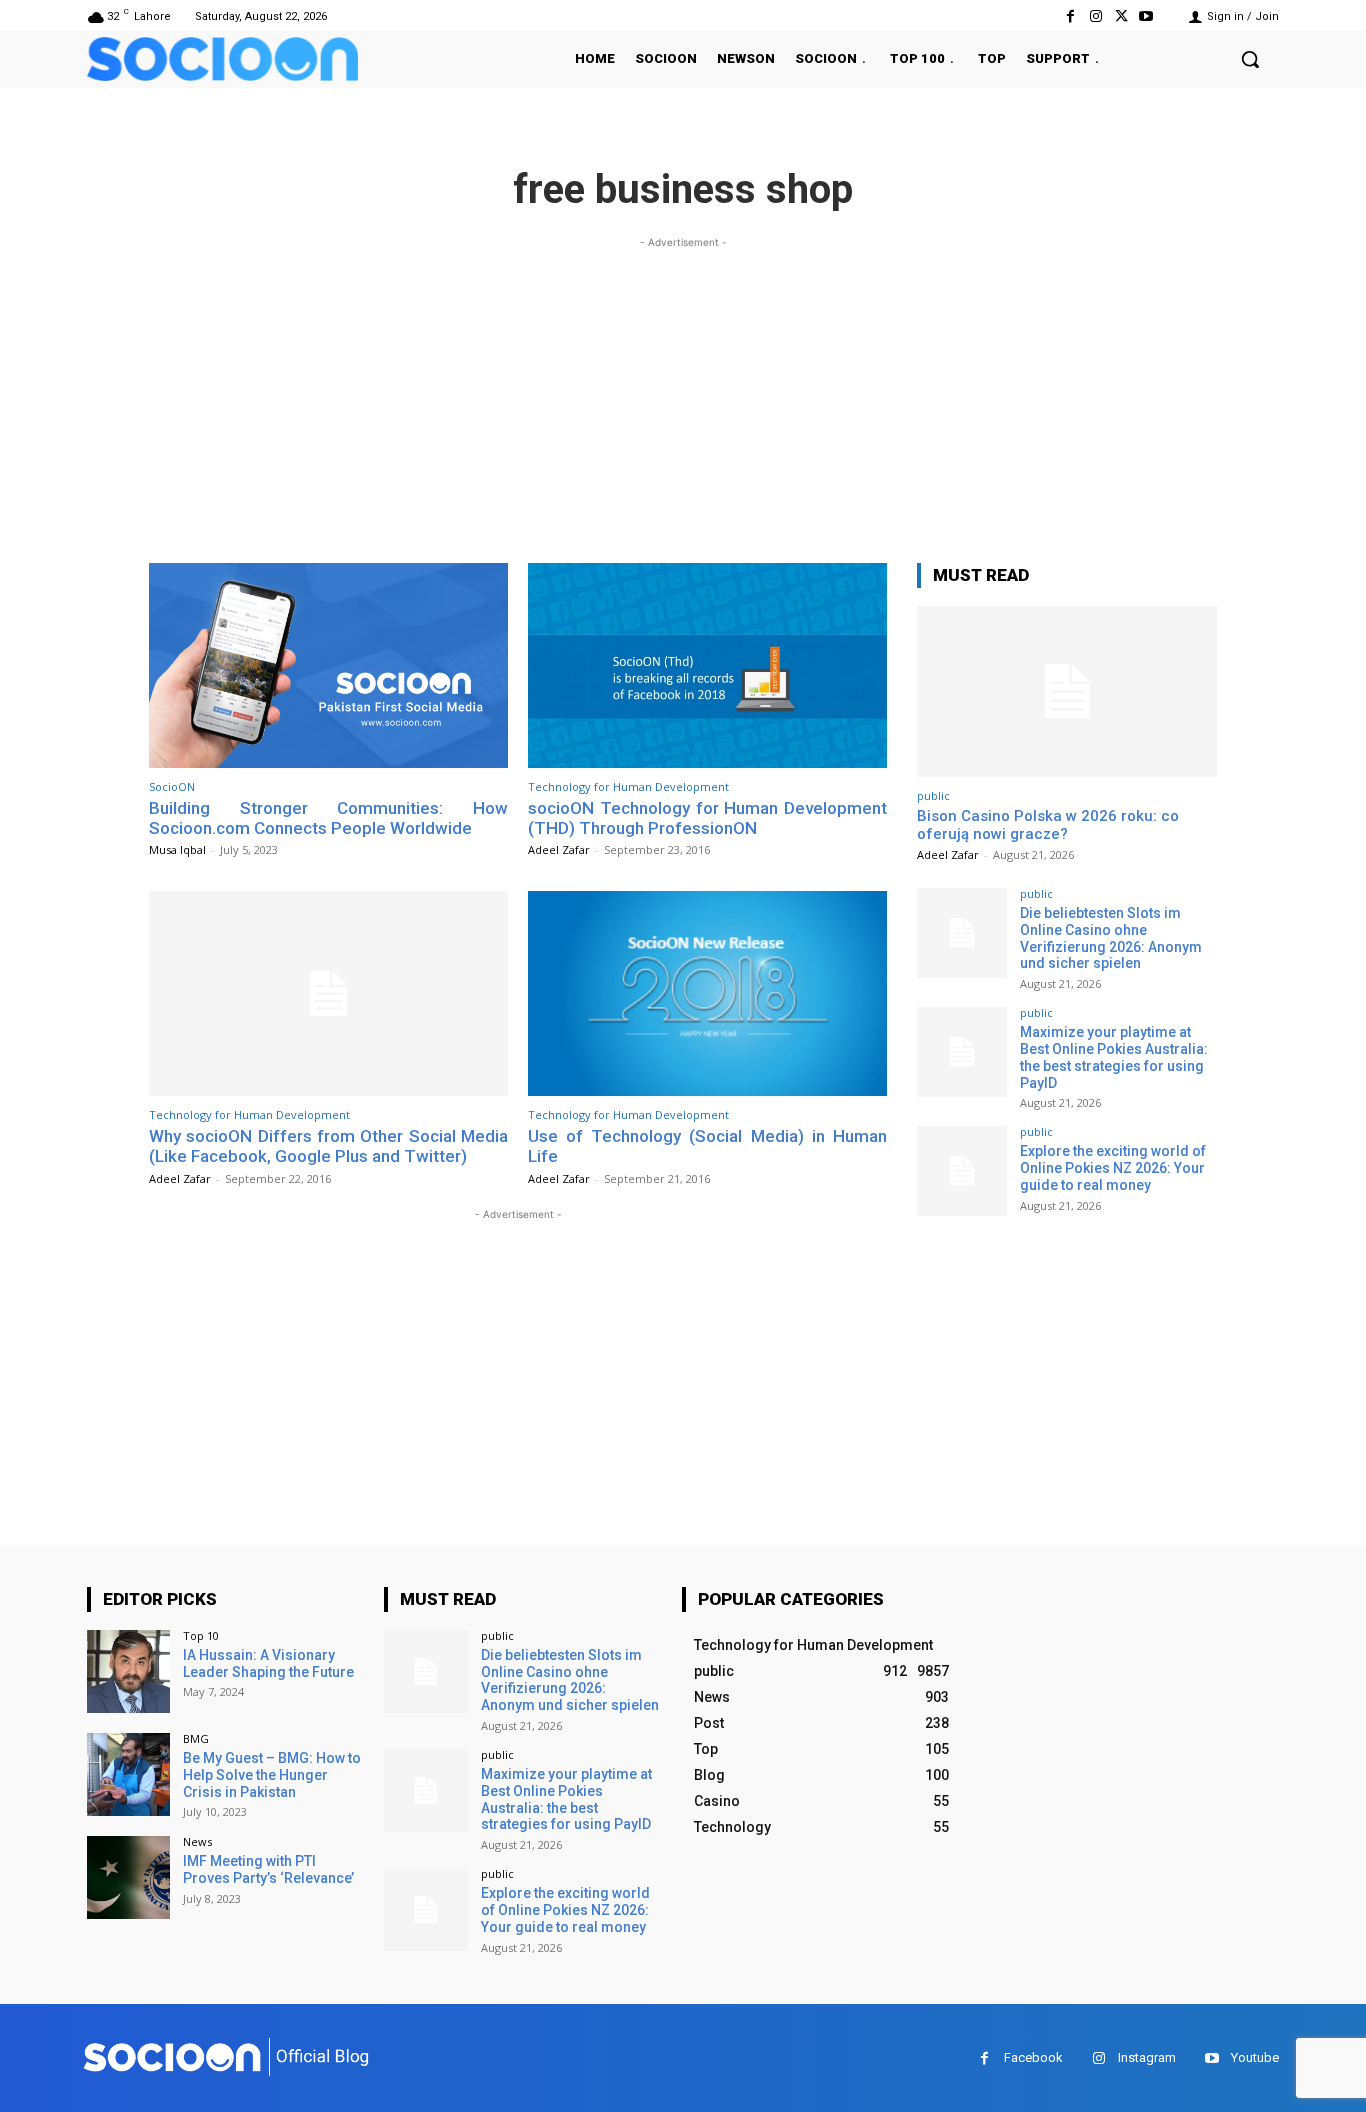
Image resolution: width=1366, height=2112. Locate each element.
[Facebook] (1070, 16)
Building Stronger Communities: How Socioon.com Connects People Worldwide (328, 818)
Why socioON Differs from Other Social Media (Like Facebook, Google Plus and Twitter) (328, 1146)
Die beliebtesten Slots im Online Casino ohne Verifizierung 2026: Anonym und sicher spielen (1111, 938)
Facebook (1033, 2057)
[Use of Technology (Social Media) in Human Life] (707, 993)
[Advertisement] (683, 393)
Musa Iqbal (177, 849)
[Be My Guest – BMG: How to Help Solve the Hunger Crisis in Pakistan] (128, 1774)
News (197, 1841)
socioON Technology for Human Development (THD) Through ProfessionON (707, 818)
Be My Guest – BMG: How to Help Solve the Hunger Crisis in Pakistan (272, 1775)
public (933, 795)
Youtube (1255, 2057)
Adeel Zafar (559, 849)
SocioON (172, 786)
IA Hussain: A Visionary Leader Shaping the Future (268, 1663)
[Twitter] (1121, 16)
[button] (1250, 59)
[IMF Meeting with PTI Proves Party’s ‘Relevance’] (128, 1877)
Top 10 (201, 1635)
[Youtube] (1146, 16)
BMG (196, 1738)
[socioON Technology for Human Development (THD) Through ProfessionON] (707, 665)
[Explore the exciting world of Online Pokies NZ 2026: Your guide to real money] (962, 1171)
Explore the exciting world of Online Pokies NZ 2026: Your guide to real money (1113, 1168)
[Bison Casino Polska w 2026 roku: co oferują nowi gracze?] (1067, 691)
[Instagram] (1095, 16)
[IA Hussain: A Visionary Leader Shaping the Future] (128, 1671)
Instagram (1147, 2057)
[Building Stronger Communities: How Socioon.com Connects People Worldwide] (328, 665)
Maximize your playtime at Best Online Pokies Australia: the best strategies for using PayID (1114, 1057)
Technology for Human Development (628, 786)
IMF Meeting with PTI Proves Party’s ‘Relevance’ (268, 1869)
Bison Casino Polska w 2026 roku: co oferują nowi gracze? (1048, 825)
